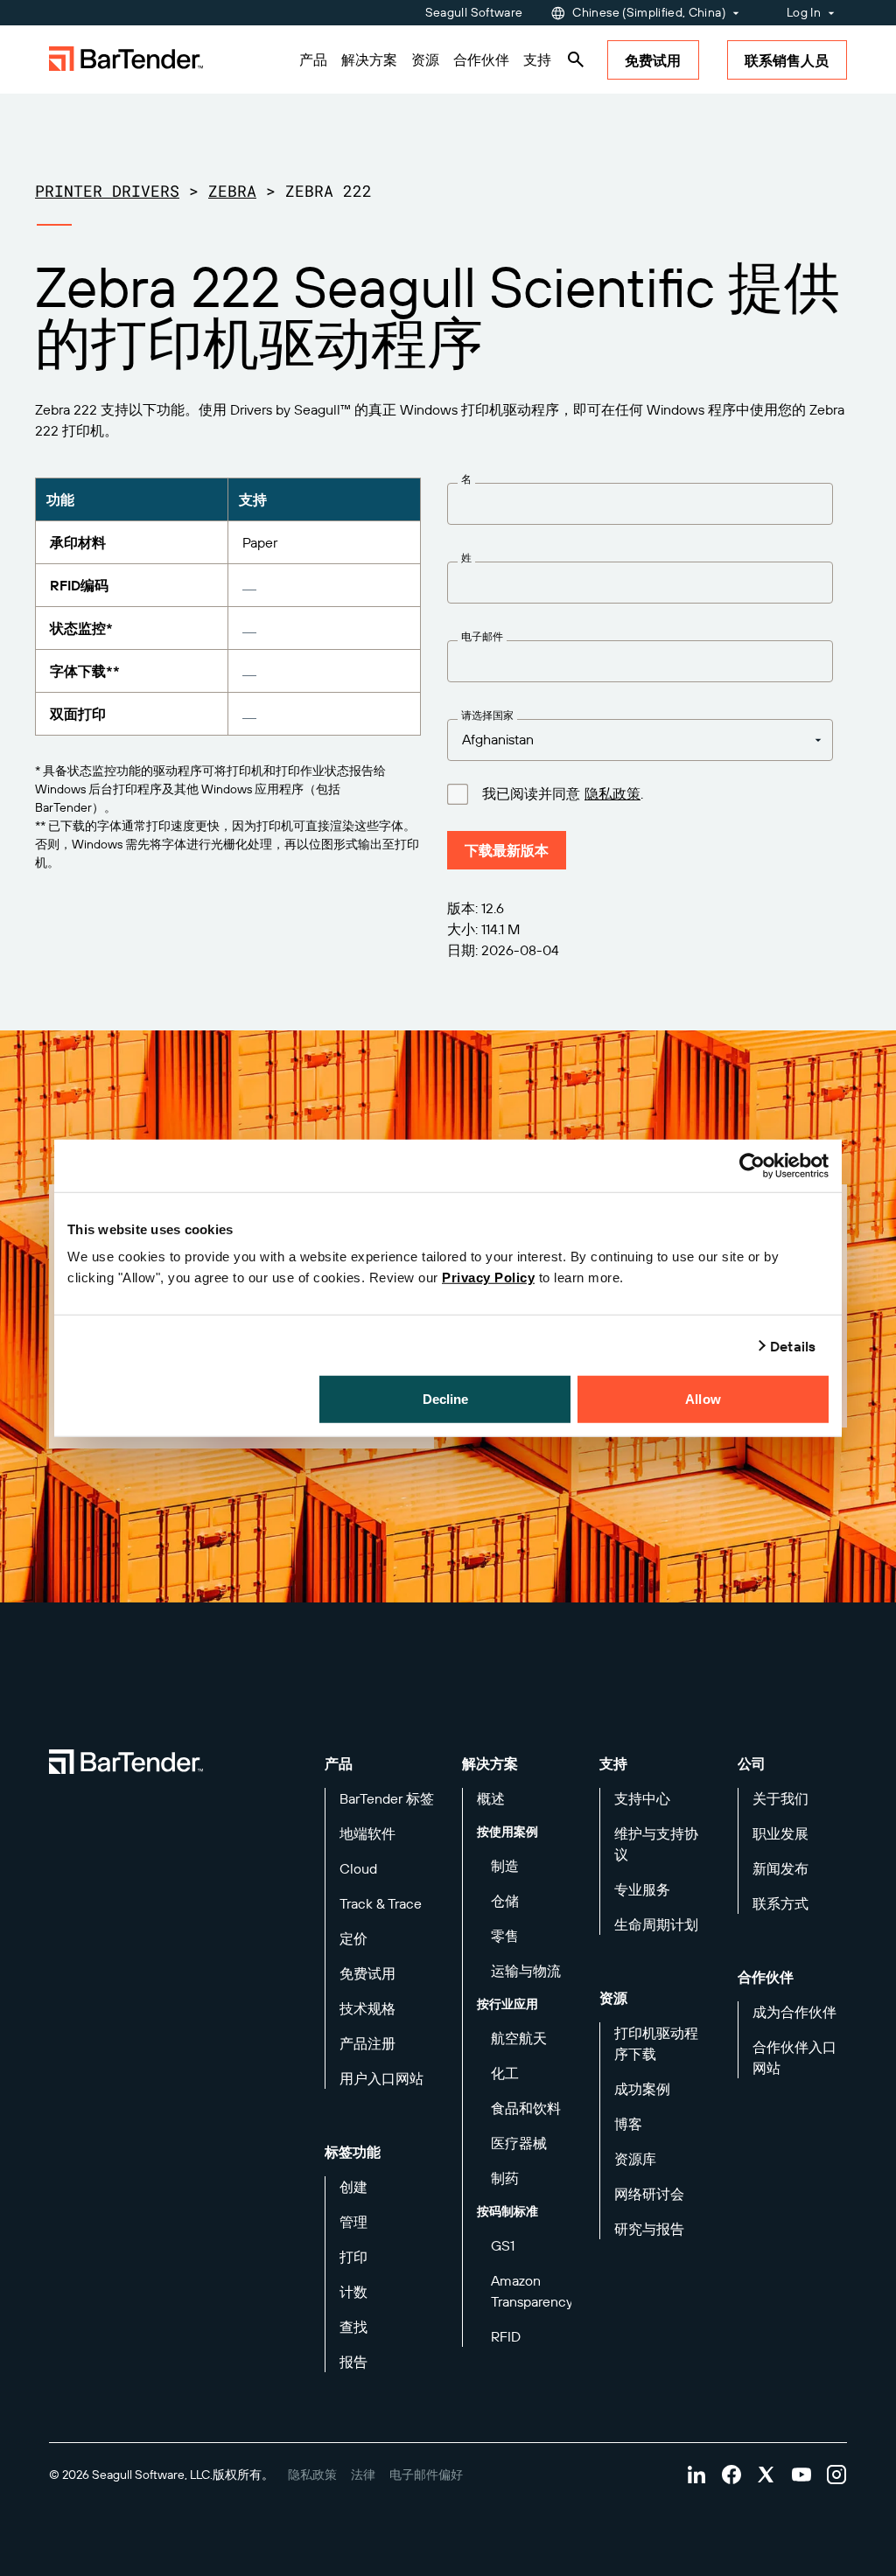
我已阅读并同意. (563, 794)
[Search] (576, 59)
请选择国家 (487, 716)
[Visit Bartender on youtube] (801, 2475)
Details (793, 1345)
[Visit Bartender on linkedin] (696, 2475)
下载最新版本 (507, 850)
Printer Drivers (107, 191)
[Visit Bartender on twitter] (766, 2475)
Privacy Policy (488, 1278)
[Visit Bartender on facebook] (731, 2475)
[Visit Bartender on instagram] (836, 2475)
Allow (703, 1399)
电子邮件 (482, 637)
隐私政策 (612, 793)
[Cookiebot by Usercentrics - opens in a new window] (752, 1165)
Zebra (232, 191)
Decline (446, 1399)
